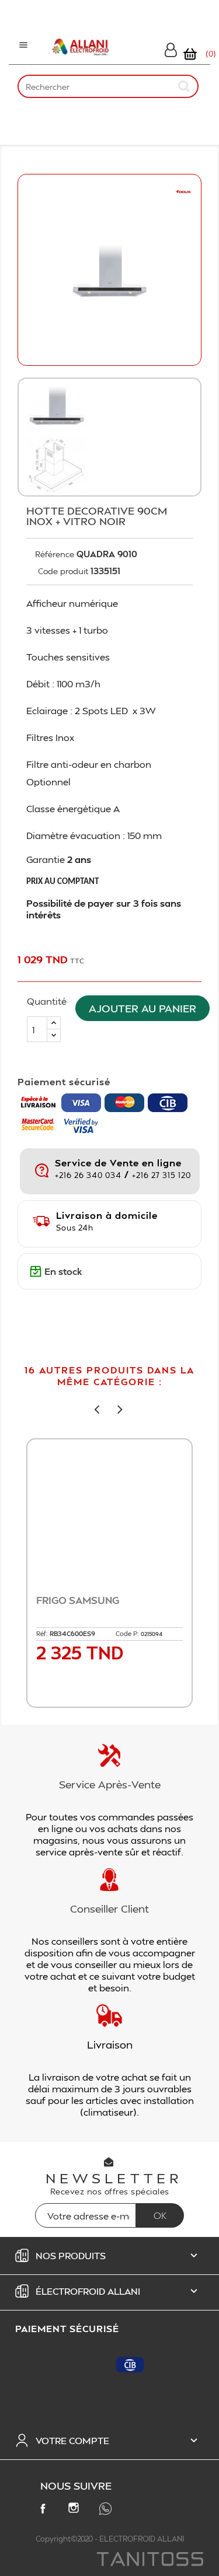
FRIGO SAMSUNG (78, 1600)
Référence (55, 554)
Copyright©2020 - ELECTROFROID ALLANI (110, 2539)
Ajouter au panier (142, 1008)
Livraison (110, 2044)
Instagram (76, 2510)
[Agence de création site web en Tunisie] (149, 2560)
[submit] (185, 86)
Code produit (63, 571)
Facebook (45, 2511)
